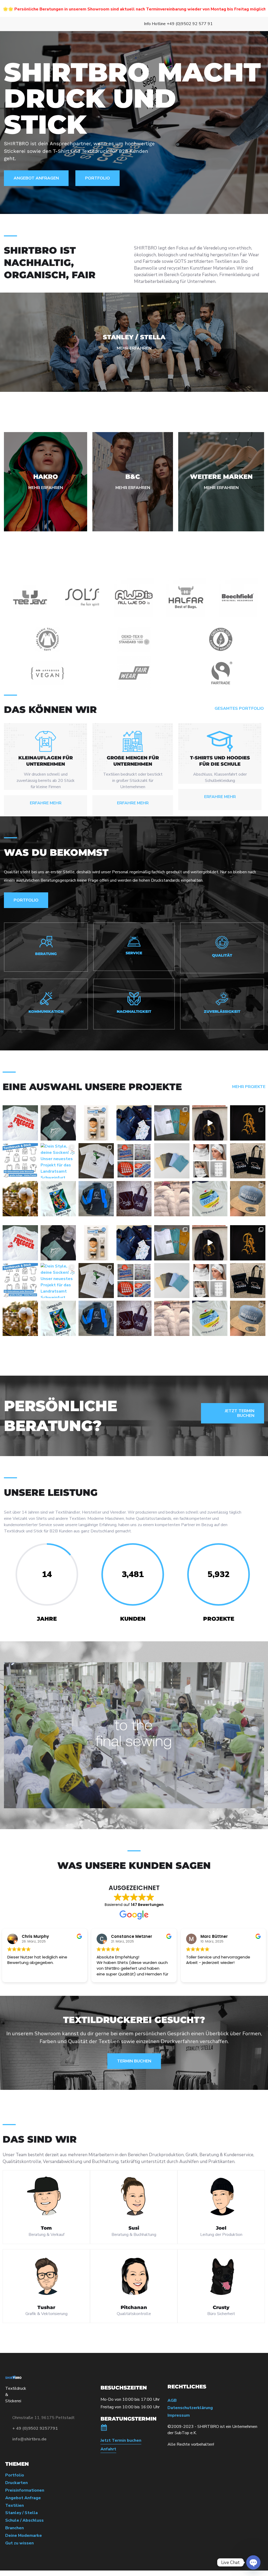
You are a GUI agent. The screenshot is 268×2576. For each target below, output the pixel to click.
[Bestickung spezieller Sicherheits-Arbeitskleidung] (96, 1199)
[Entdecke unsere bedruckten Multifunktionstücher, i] (210, 1161)
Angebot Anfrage (23, 2498)
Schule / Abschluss (24, 2520)
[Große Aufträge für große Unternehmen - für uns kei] (134, 1161)
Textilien (15, 2506)
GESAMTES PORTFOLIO (239, 709)
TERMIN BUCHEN (134, 2061)
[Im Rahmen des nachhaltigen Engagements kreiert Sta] (172, 1199)
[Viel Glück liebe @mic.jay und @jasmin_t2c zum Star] (248, 1161)
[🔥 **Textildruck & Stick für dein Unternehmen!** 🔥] (20, 1161)
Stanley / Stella (21, 2513)
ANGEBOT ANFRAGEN (36, 178)
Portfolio (15, 2475)
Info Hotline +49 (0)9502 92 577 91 (178, 24)
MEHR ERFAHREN (134, 348)
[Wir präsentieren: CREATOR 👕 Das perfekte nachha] (172, 1161)
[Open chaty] (253, 2562)
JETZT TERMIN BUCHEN (240, 1413)
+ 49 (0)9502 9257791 (35, 2428)
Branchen (15, 2528)
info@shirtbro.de (29, 2439)
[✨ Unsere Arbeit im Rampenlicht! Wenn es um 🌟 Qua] (96, 1161)
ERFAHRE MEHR (46, 803)
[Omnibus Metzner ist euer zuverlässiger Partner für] (134, 1123)
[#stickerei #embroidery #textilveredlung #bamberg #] (210, 1123)
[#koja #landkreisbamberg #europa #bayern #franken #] (210, 1199)
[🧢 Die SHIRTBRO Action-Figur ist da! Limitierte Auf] (96, 1123)
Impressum (179, 2415)
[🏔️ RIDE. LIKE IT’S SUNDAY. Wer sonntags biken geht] (58, 1123)
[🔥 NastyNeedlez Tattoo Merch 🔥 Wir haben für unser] (248, 1123)
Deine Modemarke (24, 2536)
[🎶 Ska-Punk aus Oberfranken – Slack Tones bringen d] (172, 1123)
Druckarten (16, 2483)
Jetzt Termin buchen (121, 2441)
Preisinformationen (25, 2490)
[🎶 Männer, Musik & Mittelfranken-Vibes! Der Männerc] (20, 1123)
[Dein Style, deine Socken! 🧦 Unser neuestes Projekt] (58, 1161)
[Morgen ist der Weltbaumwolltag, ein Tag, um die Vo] (20, 1199)
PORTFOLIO (97, 178)
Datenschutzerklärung (190, 2408)
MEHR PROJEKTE (249, 1087)
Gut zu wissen (19, 2543)
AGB (172, 2401)
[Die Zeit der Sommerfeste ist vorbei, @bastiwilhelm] (248, 1199)
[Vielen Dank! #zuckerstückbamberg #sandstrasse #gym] (134, 1199)
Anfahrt (108, 2449)
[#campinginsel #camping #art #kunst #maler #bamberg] (58, 1199)
